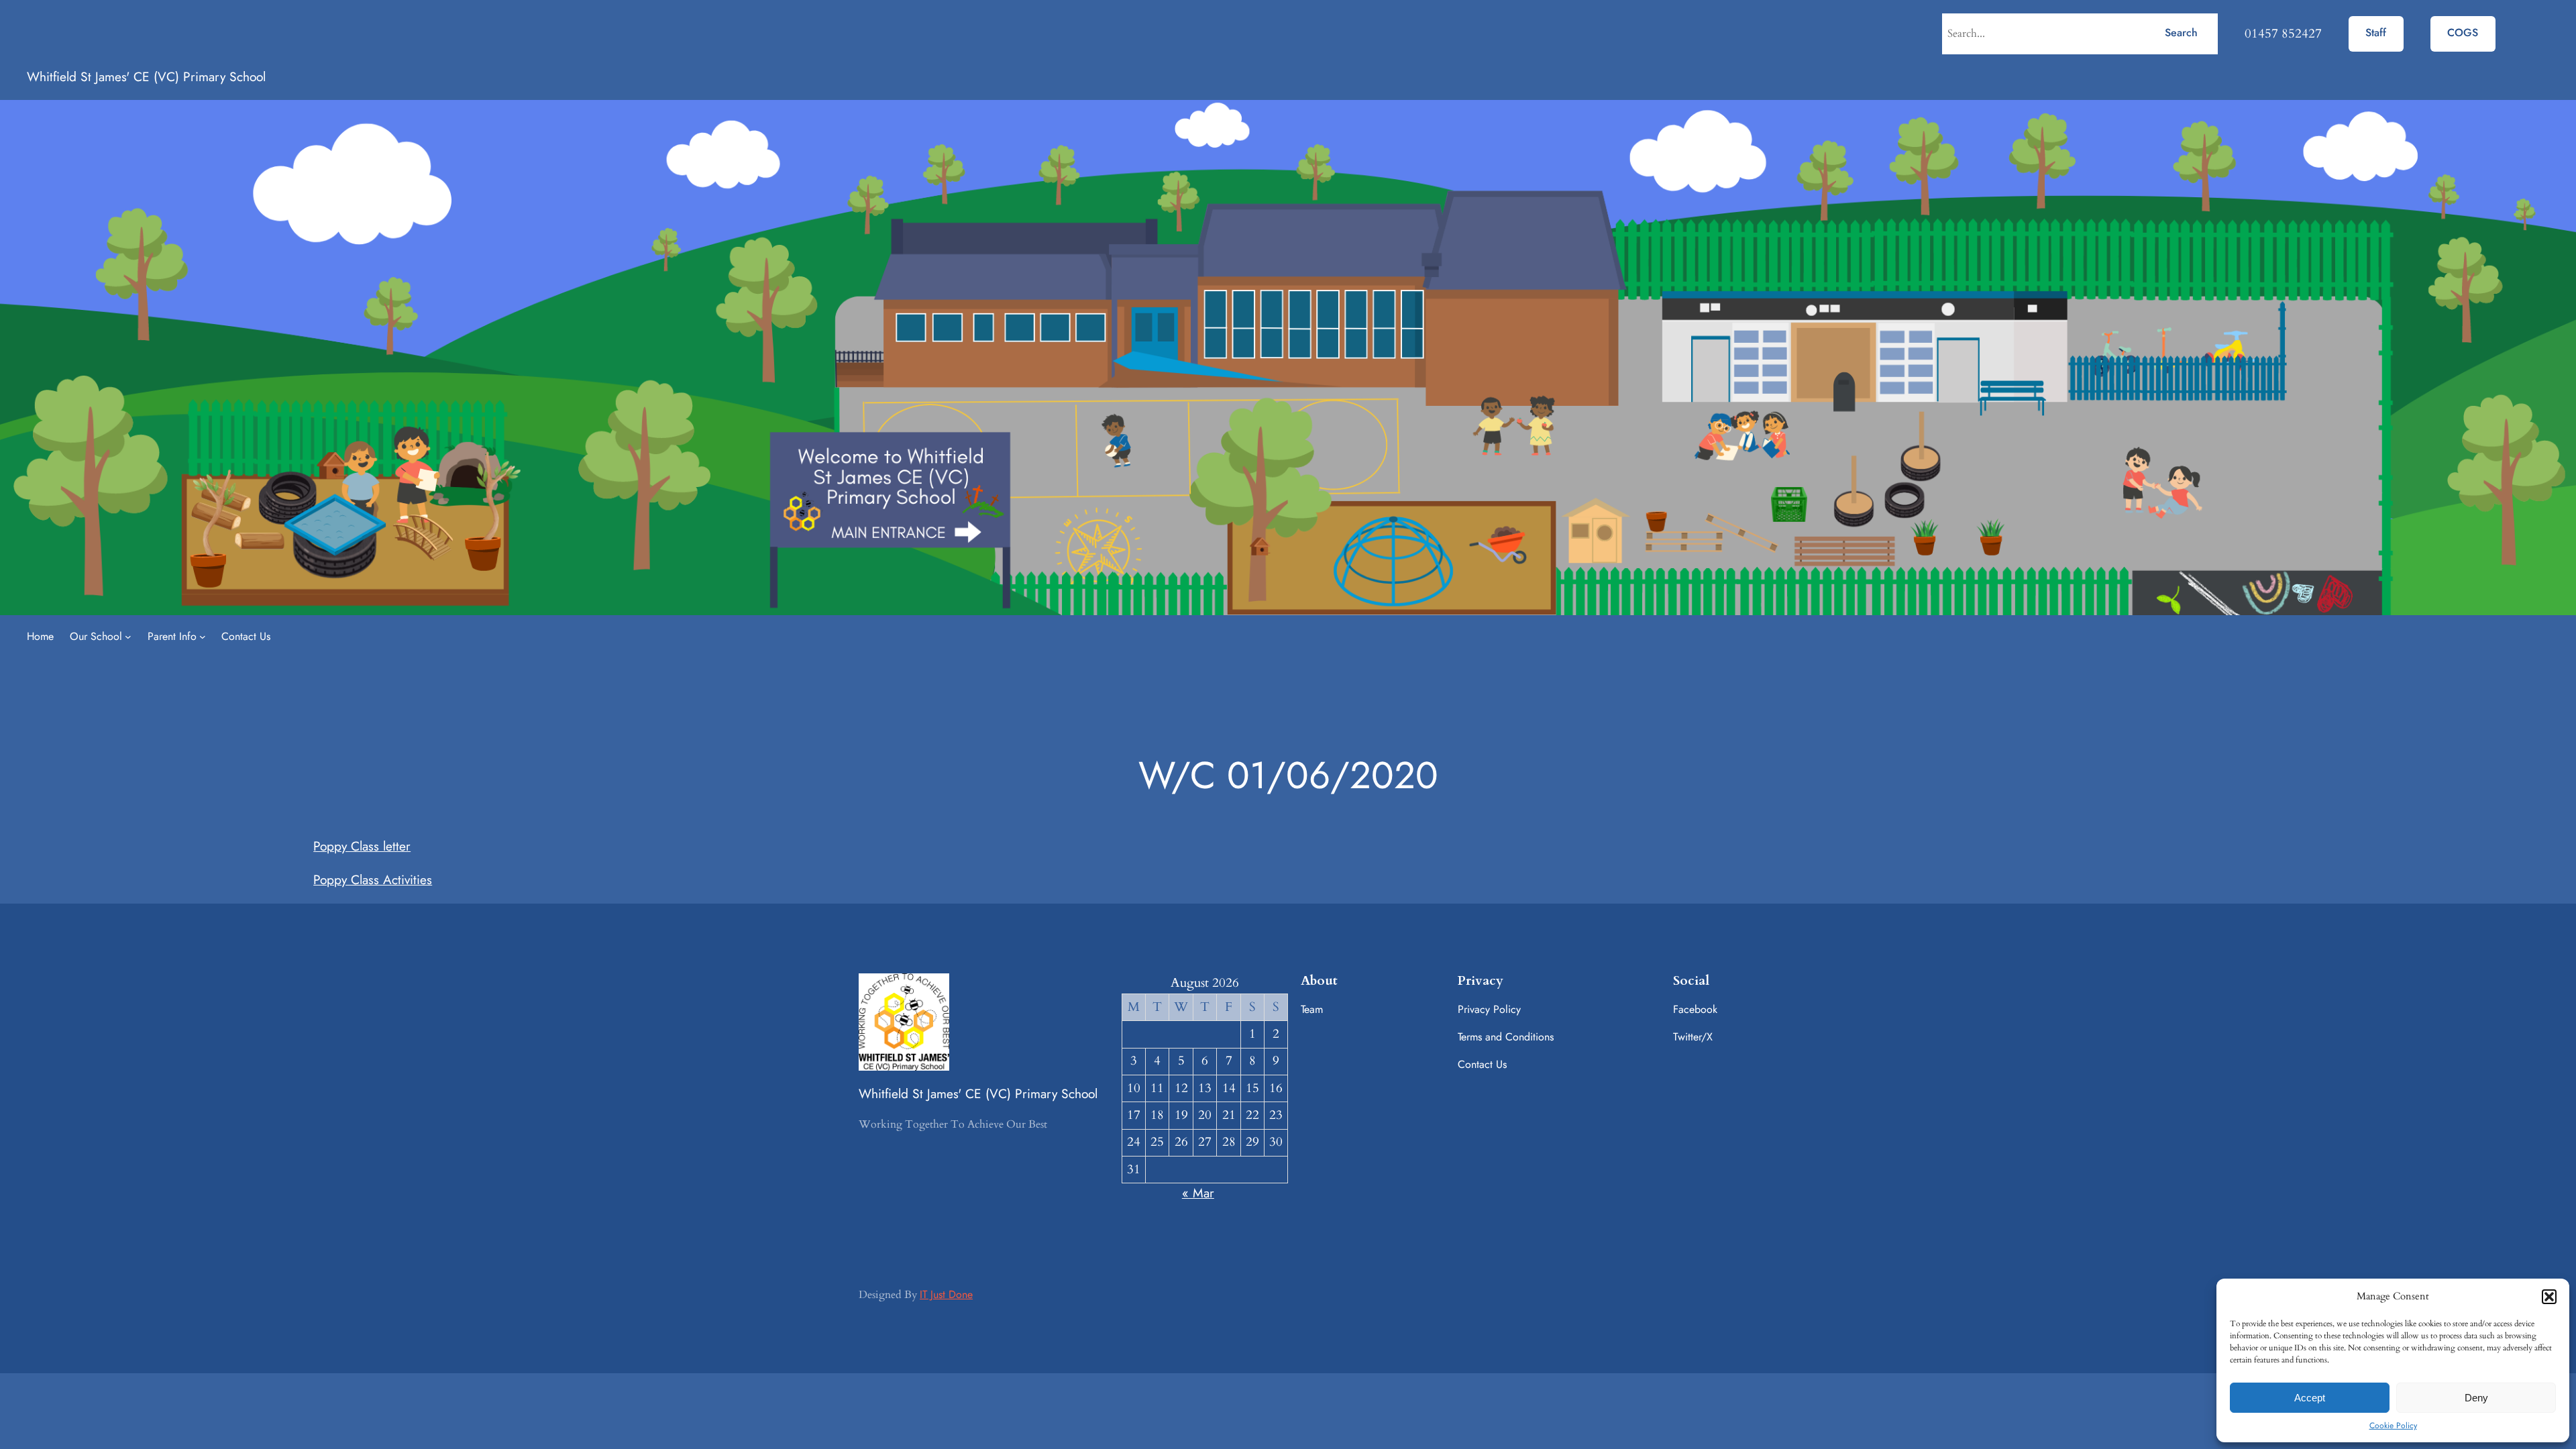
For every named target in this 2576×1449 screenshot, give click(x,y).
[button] (2549, 1297)
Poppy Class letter (362, 846)
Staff (2376, 33)
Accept (2310, 1398)
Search (2181, 33)
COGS (2463, 33)
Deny (2476, 1398)
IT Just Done (946, 1294)
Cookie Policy (2393, 1426)
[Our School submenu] (128, 637)
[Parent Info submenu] (203, 637)
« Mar (1198, 1193)
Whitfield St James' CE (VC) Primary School (146, 76)
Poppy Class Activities (373, 879)
